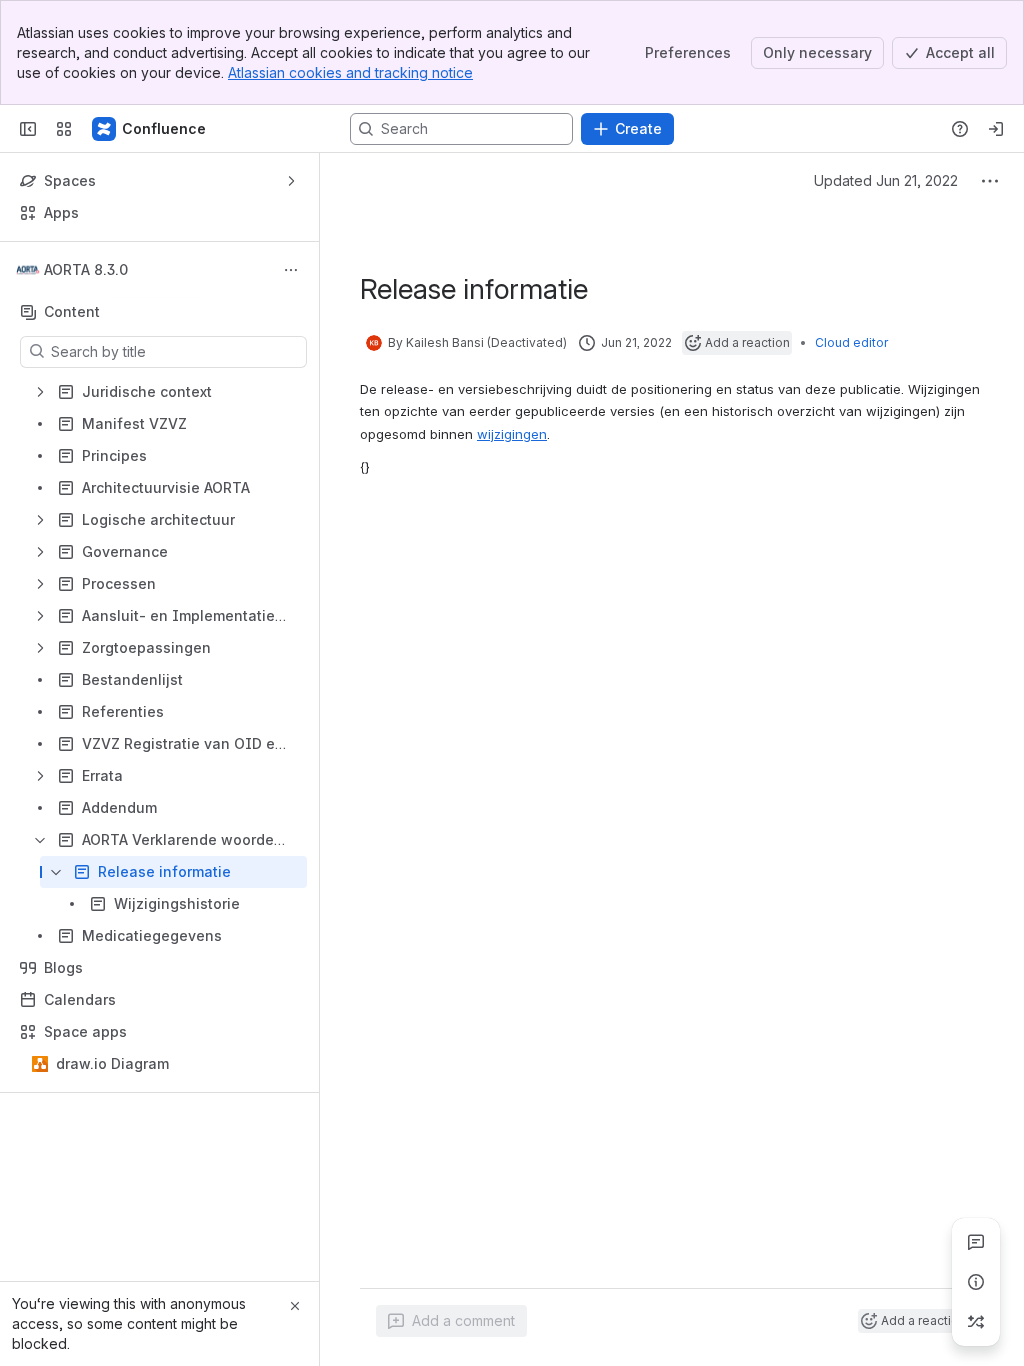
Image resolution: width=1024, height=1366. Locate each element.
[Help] (960, 129)
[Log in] (996, 129)
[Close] (295, 1306)
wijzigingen (512, 434)
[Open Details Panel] (976, 1282)
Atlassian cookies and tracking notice (350, 72)
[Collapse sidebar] (28, 129)
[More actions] (291, 270)
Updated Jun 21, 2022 (886, 180)
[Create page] (976, 1322)
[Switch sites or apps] (64, 129)
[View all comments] (976, 1242)
